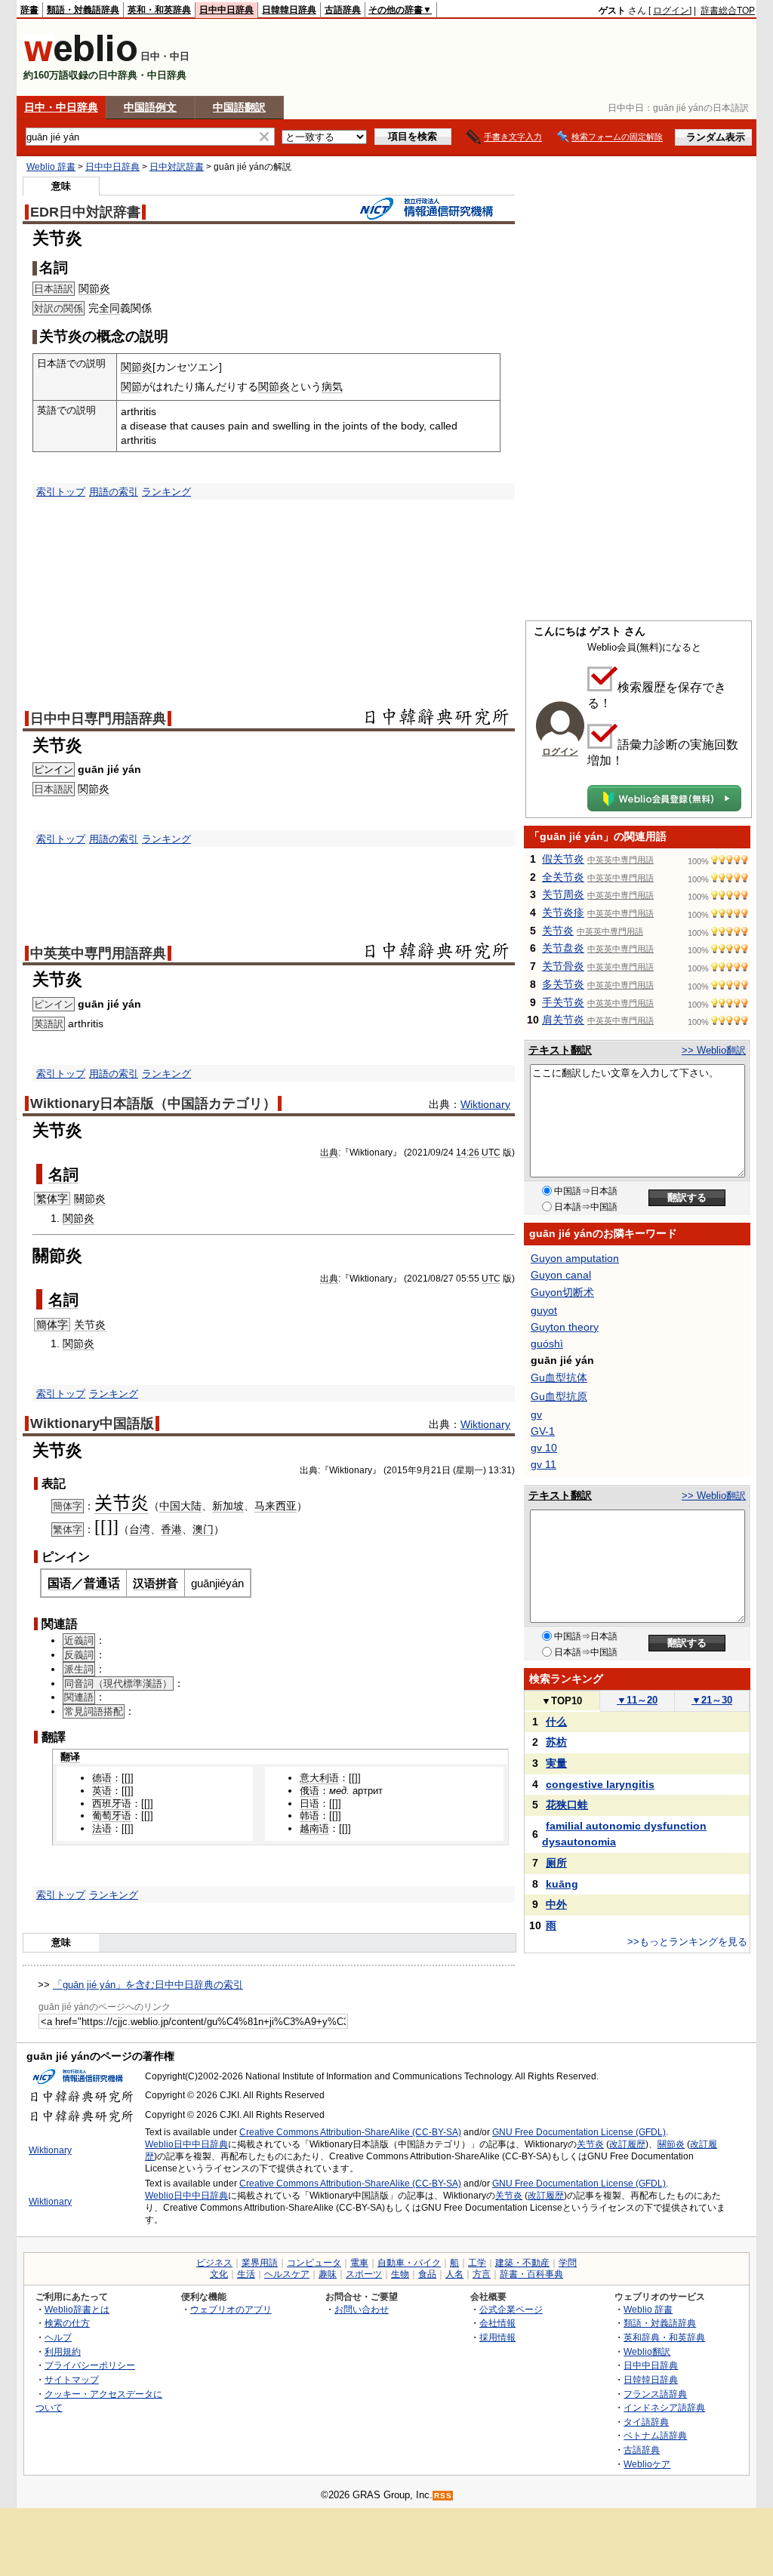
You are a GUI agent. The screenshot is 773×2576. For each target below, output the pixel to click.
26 (474, 1153)
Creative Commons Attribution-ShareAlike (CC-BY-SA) (350, 2132)
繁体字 (52, 1199)
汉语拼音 (156, 1583)
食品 (427, 2274)
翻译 (70, 1757)
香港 (171, 1529)
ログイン (671, 11)
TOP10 (562, 1701)
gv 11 (544, 1464)
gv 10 (544, 1448)
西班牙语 (112, 1804)
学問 (568, 2263)
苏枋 (556, 1742)
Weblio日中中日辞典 (186, 2144)
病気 (332, 386)
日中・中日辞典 (61, 107)
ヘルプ (58, 2337)
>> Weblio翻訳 (714, 1050)
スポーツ (364, 2274)
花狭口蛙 (567, 1805)
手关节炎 (563, 1002)
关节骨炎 (563, 966)
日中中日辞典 (226, 10)
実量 (556, 1763)
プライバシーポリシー (90, 2365)
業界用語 (260, 2263)
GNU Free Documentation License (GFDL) (579, 2132)
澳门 (203, 1529)
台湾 (140, 1529)
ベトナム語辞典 (655, 2435)
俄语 (310, 1791)
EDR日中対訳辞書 (85, 212)
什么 (556, 1722)
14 (461, 1153)
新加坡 (228, 1506)
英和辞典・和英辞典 (664, 2337)
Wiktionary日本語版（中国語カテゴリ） (153, 1103)
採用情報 (497, 2337)
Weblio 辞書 (51, 167)
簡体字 (52, 1325)
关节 (112, 1503)
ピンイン (54, 769)
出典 (329, 1153)
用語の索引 (114, 492)
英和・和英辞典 (159, 10)
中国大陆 (180, 1506)
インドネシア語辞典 (664, 2407)
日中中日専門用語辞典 (98, 719)
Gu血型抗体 (559, 1377)
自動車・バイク (409, 2263)
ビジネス (214, 2263)
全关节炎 (563, 877)
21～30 (712, 1700)
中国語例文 (150, 107)
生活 (246, 2274)
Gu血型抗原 (559, 1396)
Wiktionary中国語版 (92, 1423)
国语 (60, 1583)
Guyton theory (565, 1327)
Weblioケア (647, 2464)
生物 (400, 2274)
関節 (131, 386)
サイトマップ (72, 2379)
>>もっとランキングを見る (687, 1942)
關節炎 (90, 1199)
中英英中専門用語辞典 (98, 953)
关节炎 (90, 1325)
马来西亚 (276, 1506)
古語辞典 (343, 10)
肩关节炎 (563, 1020)
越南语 (314, 1828)
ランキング (166, 492)
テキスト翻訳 (560, 1050)
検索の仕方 (67, 2323)
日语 (310, 1804)
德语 (102, 1778)
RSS (443, 2496)
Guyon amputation (575, 1258)
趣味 (328, 2274)
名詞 (63, 1174)
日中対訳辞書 (177, 167)
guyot (544, 1310)
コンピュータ (314, 2263)
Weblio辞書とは (77, 2309)
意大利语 (319, 1778)
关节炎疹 (563, 913)
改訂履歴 (627, 2144)
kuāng (562, 1884)
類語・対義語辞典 (83, 10)
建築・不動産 (522, 2263)
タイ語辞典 (646, 2422)
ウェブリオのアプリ (231, 2309)
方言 (482, 2274)
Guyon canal (561, 1275)
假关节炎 (563, 859)
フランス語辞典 (655, 2394)
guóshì (547, 1343)
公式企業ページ (511, 2309)
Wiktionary (485, 1104)
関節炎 (94, 288)
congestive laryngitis (600, 1784)
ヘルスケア (287, 2274)
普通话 (102, 1583)
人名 (454, 2274)
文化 (219, 2274)
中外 (556, 1904)
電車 (359, 2263)
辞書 (29, 10)
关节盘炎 (563, 948)
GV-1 (543, 1431)
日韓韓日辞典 (289, 10)
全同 (109, 308)
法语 (102, 1828)
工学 (477, 2263)
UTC (491, 1153)
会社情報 (497, 2323)
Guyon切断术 (562, 1292)
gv (536, 1414)
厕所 (556, 1863)
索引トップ (61, 492)
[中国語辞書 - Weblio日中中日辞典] (80, 58)
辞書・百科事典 (531, 2274)
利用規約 (63, 2351)
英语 (102, 1791)
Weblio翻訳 (647, 2351)
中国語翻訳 (239, 107)
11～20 (637, 1700)
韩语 (310, 1816)
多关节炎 (563, 984)
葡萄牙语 (112, 1816)
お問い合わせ (362, 2309)
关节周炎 (563, 894)
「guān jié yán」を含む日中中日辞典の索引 (148, 1985)
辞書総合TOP (728, 11)
